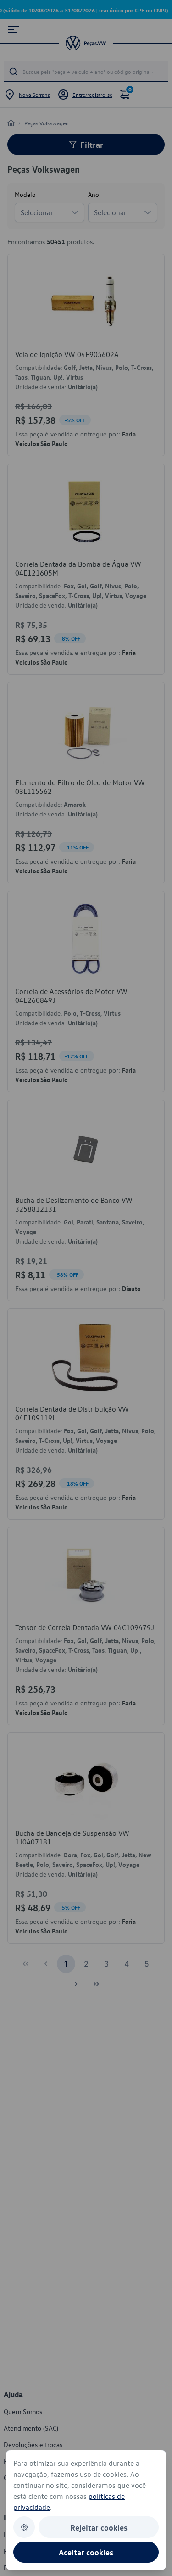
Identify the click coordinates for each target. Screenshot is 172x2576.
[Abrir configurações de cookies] (24, 2527)
